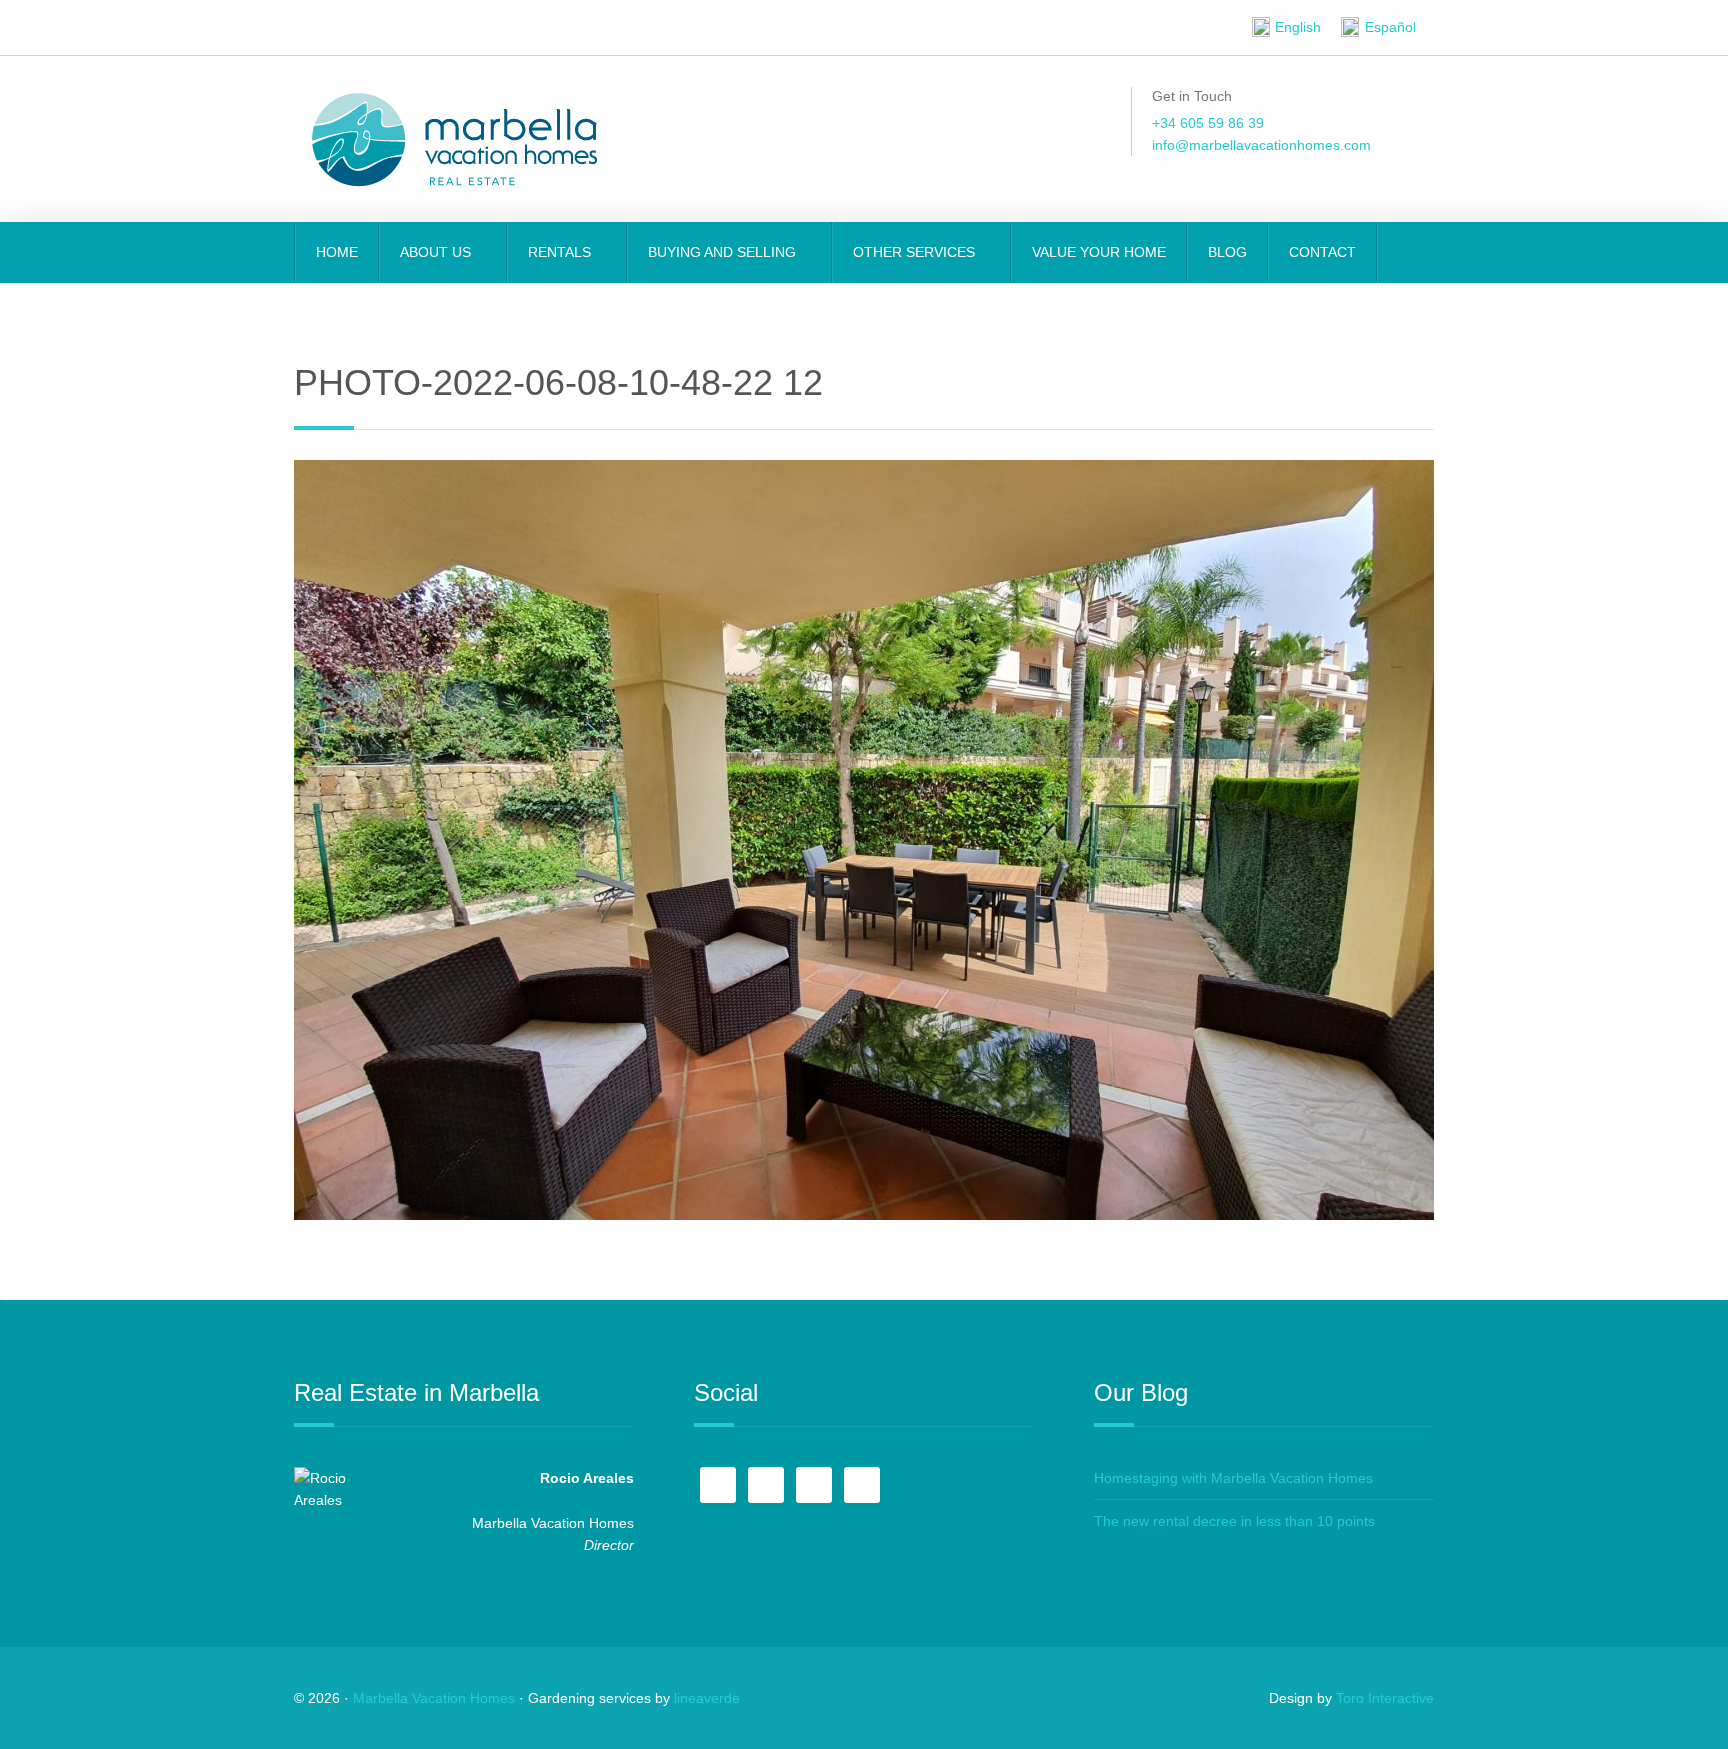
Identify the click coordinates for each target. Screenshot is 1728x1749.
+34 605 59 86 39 (1208, 123)
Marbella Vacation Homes (434, 1698)
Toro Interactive (1385, 1698)
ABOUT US (437, 252)
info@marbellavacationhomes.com (1261, 145)
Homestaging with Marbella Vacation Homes (1233, 1478)
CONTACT (1322, 252)
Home (337, 252)
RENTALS (561, 252)
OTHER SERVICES (916, 252)
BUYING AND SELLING (724, 252)
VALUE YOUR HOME (1099, 252)
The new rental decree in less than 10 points (1234, 1521)
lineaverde (707, 1698)
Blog (1227, 252)
